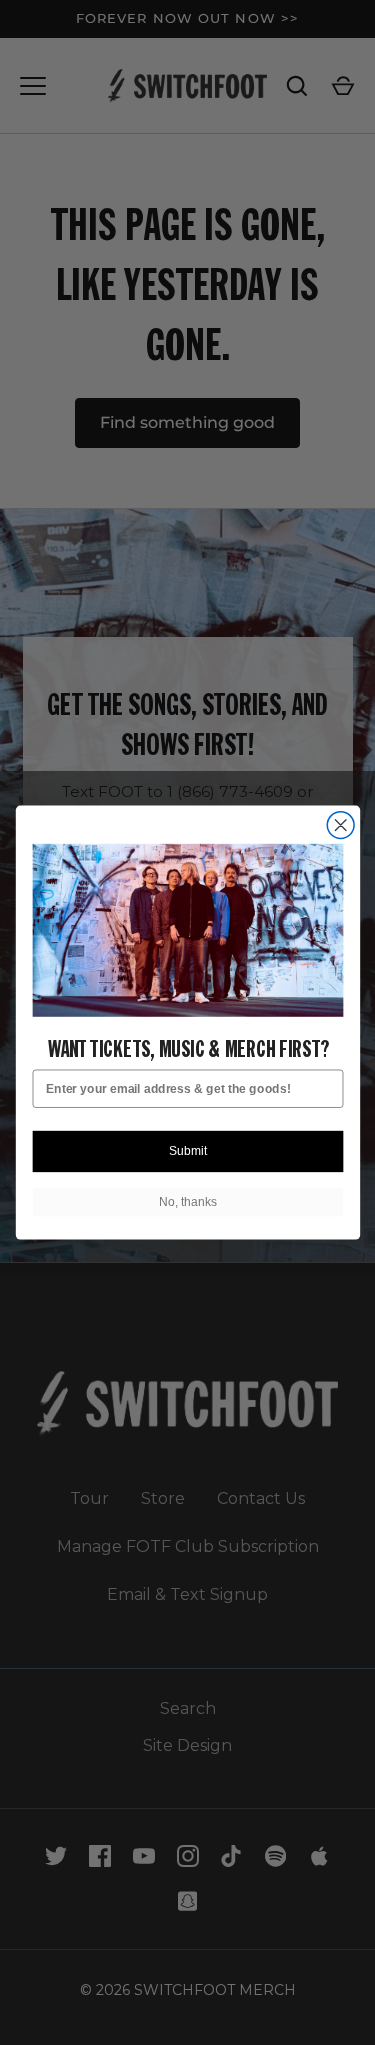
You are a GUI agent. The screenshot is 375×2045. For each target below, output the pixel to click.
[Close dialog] (340, 825)
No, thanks (187, 1201)
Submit (187, 1151)
